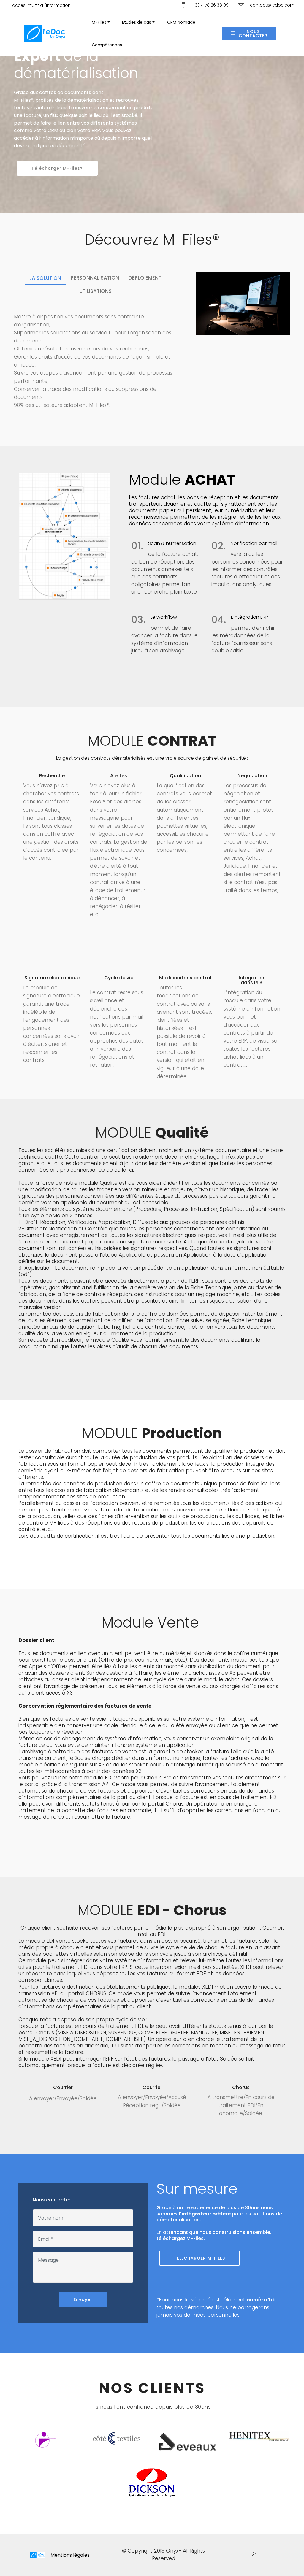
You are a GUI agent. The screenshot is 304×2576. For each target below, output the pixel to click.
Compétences (107, 45)
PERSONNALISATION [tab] (95, 278)
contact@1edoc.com (272, 5)
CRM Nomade (181, 22)
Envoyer (83, 2299)
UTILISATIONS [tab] (95, 291)
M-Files (99, 22)
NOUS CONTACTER (253, 34)
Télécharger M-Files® (57, 168)
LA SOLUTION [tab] (45, 278)
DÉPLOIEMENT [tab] (145, 278)
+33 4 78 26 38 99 (210, 5)
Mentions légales (70, 2555)
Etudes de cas (137, 22)
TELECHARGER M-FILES (199, 2258)
